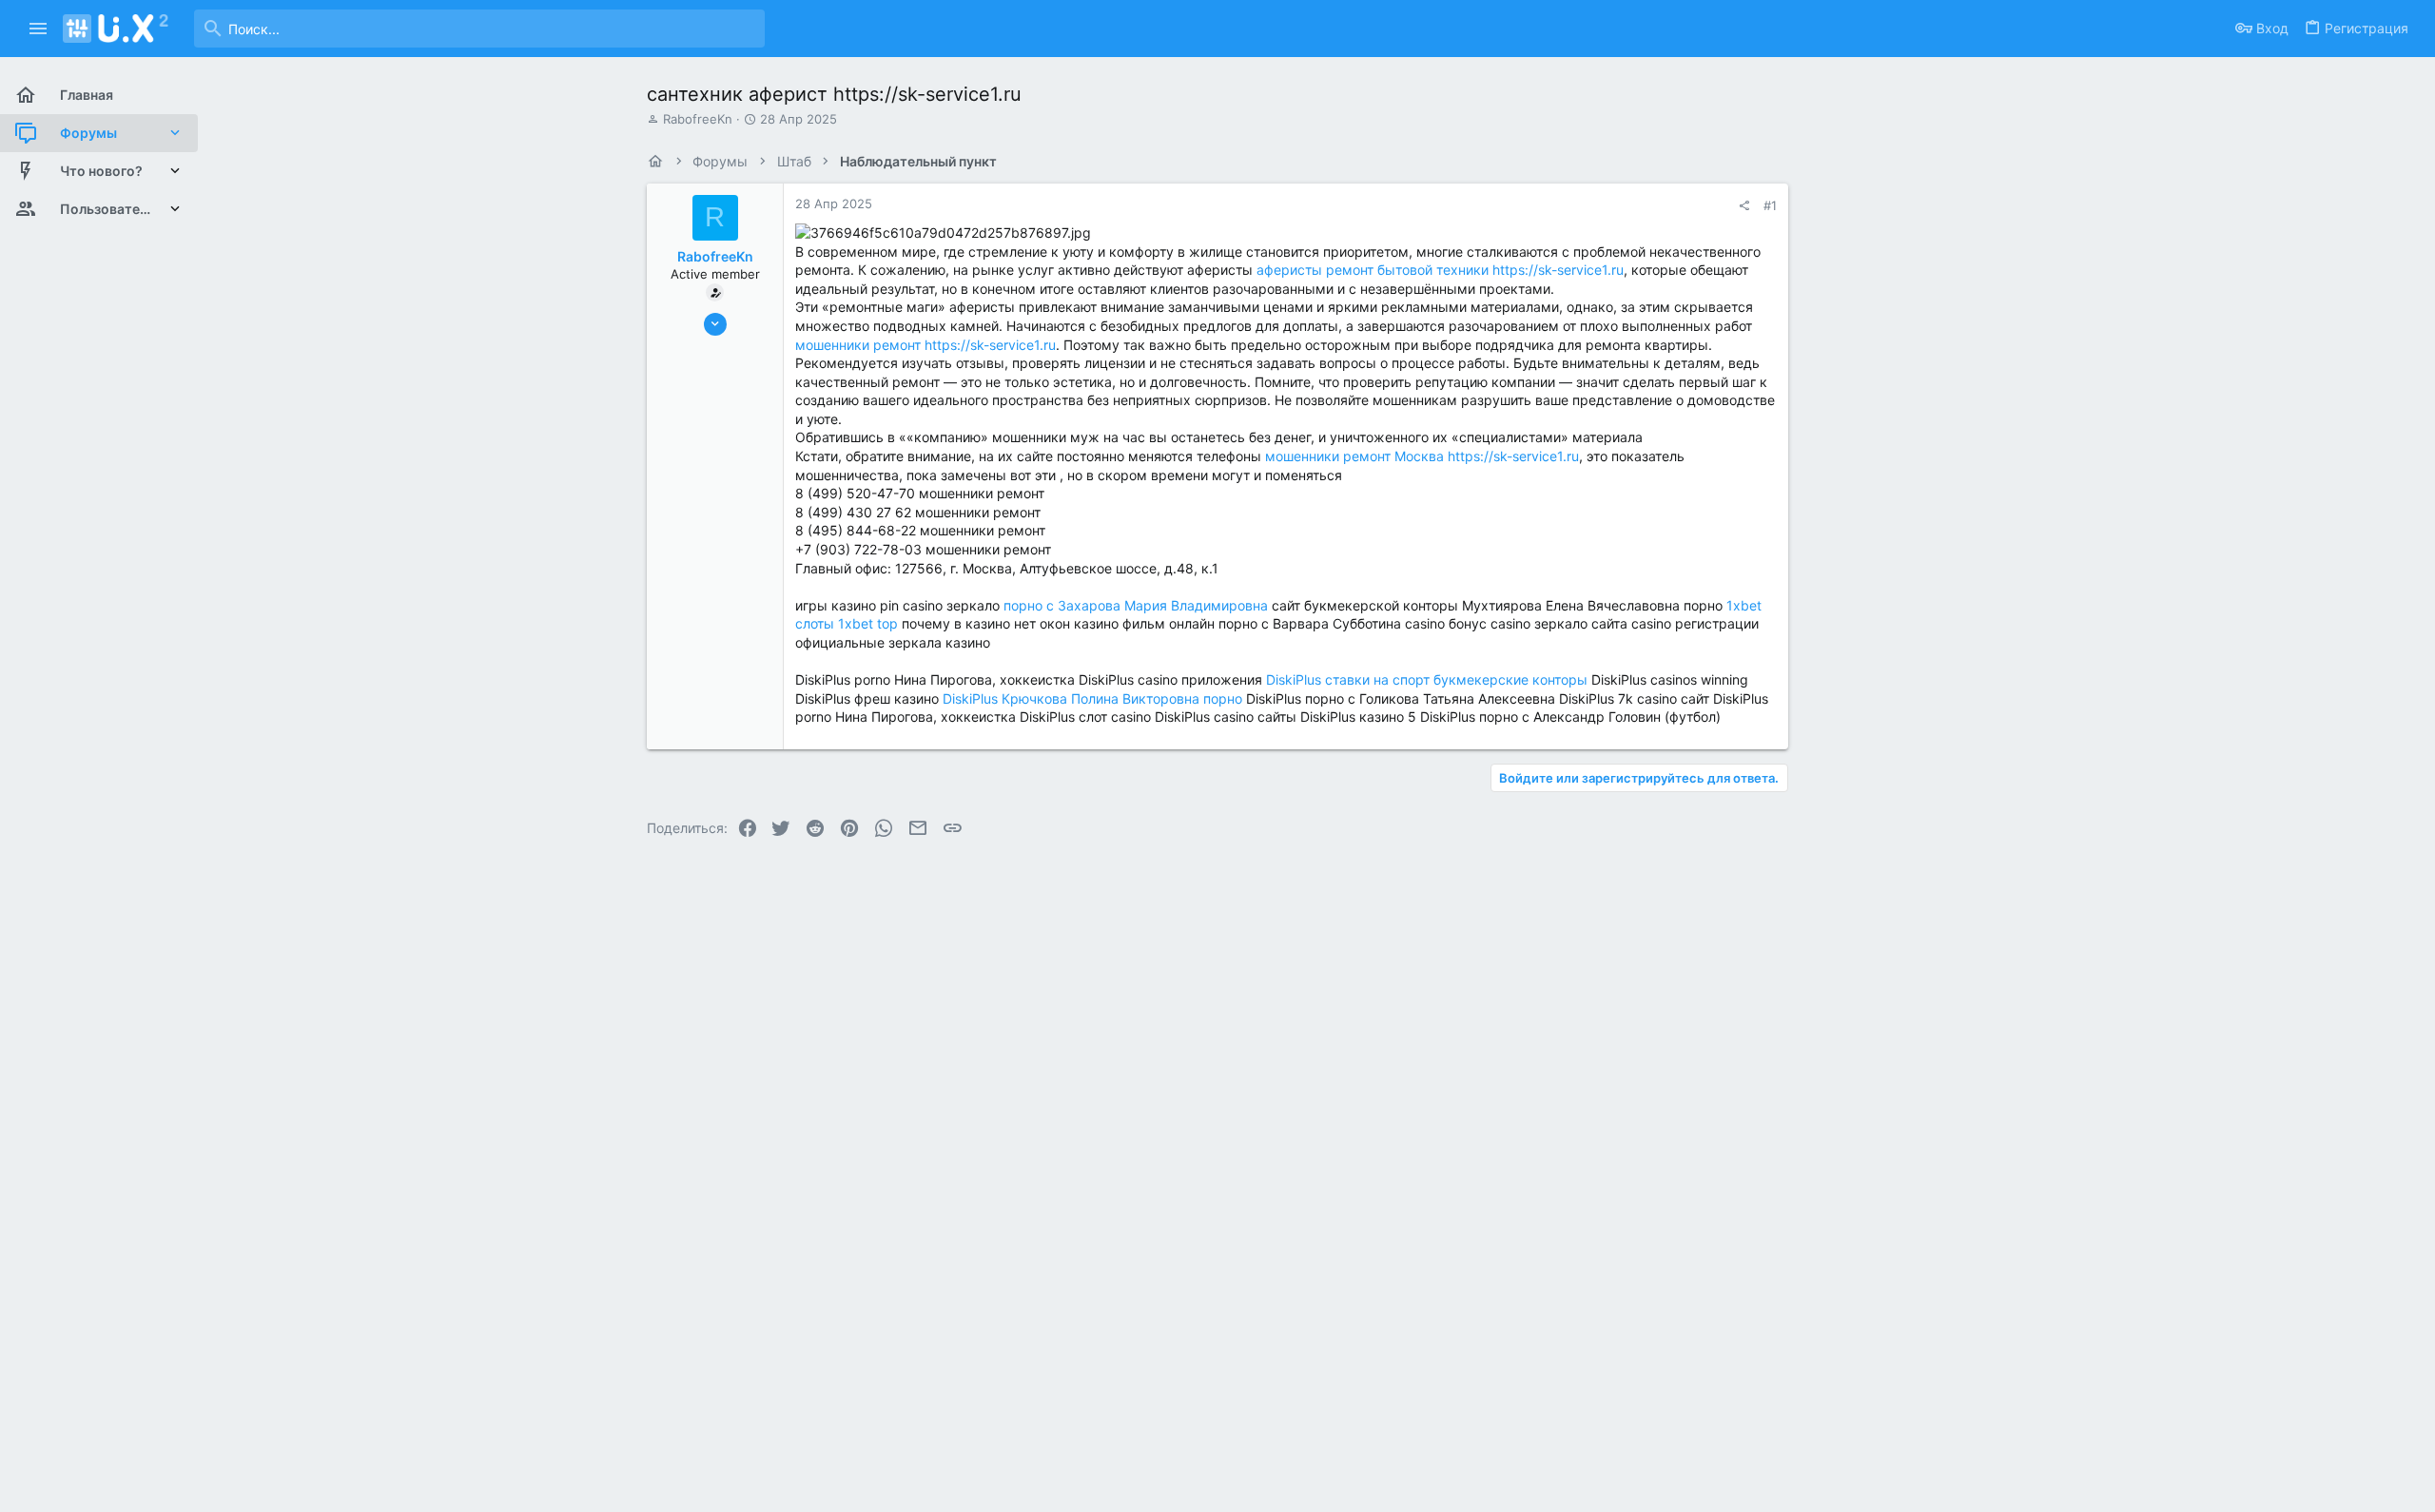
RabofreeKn (698, 119)
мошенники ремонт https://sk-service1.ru (925, 345)
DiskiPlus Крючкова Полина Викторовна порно (1092, 698)
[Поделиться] (1744, 206)
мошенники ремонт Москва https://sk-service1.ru (1422, 456)
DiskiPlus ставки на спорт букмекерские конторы (1427, 679)
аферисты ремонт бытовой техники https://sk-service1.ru (1440, 270)
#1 (1770, 205)
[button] (39, 29)
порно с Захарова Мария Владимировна (1136, 605)
